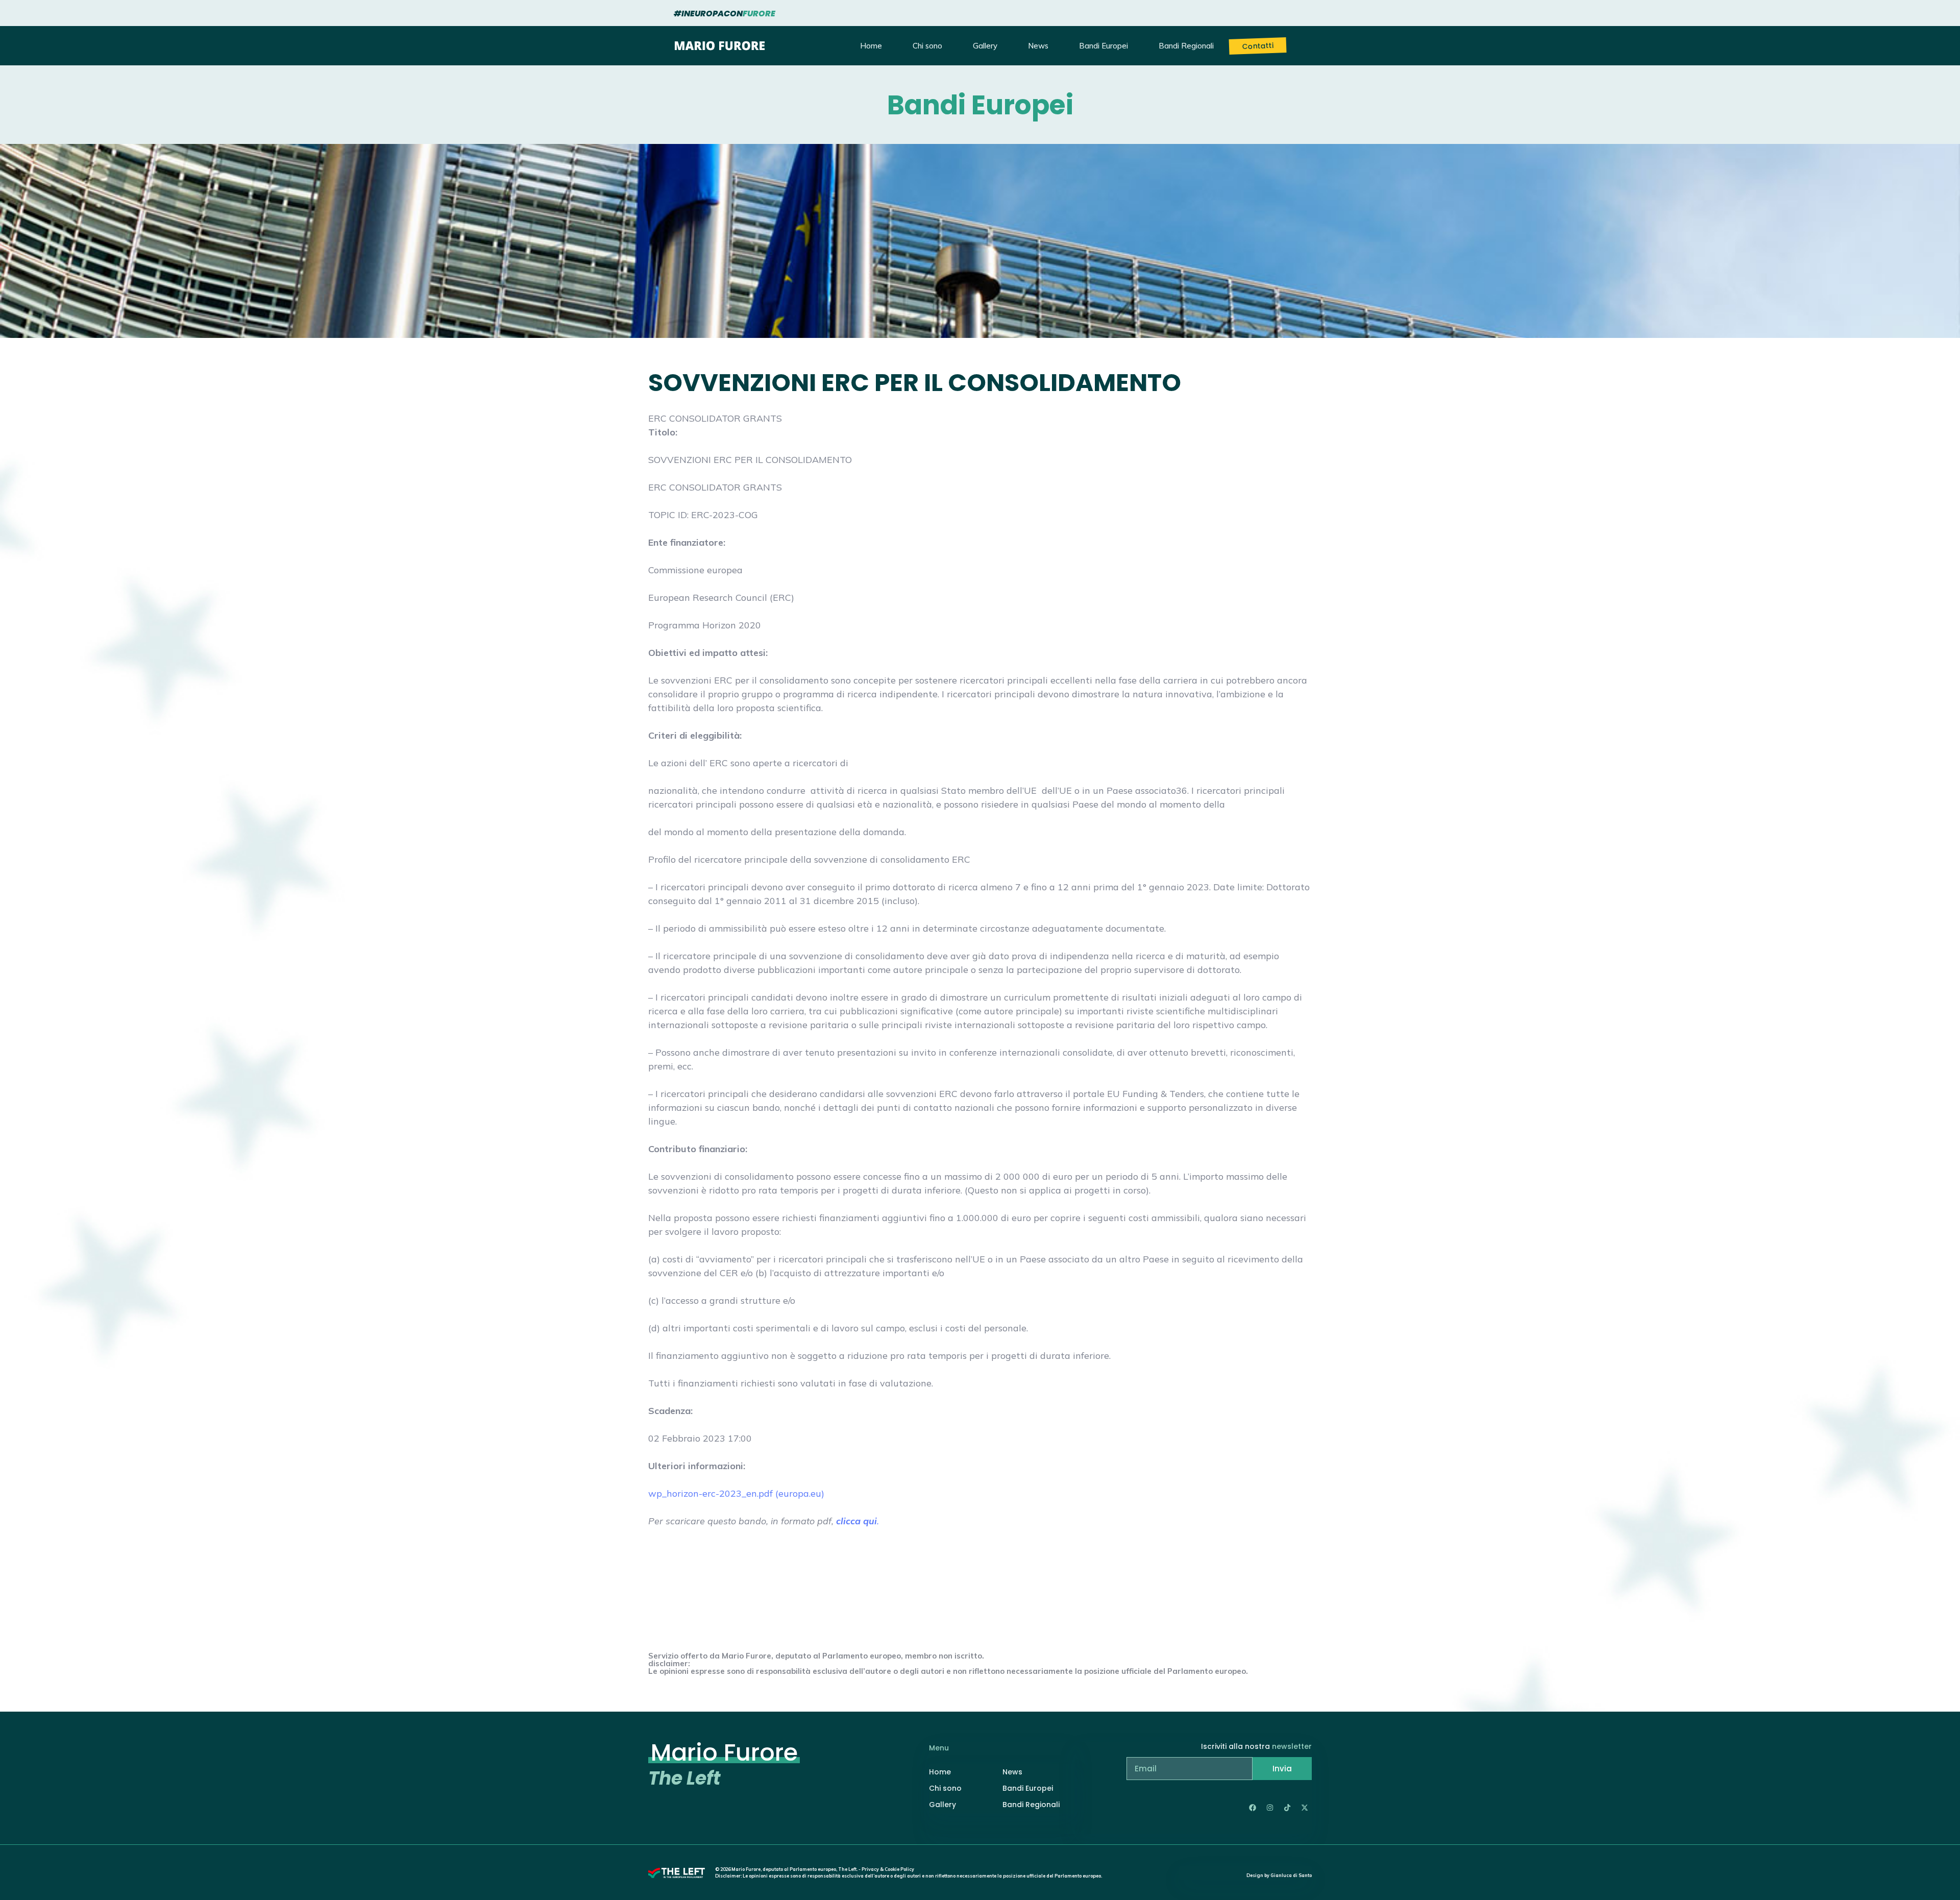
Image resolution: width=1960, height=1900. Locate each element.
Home (871, 46)
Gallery (985, 46)
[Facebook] (1253, 1808)
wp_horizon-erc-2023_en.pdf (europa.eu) (736, 1493)
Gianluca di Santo (1291, 1875)
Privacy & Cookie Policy (888, 1869)
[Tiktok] (1287, 1808)
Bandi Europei (1104, 46)
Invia (1282, 1769)
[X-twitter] (1305, 1808)
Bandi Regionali (1186, 46)
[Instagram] (1270, 1808)
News (1038, 46)
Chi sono (927, 46)
